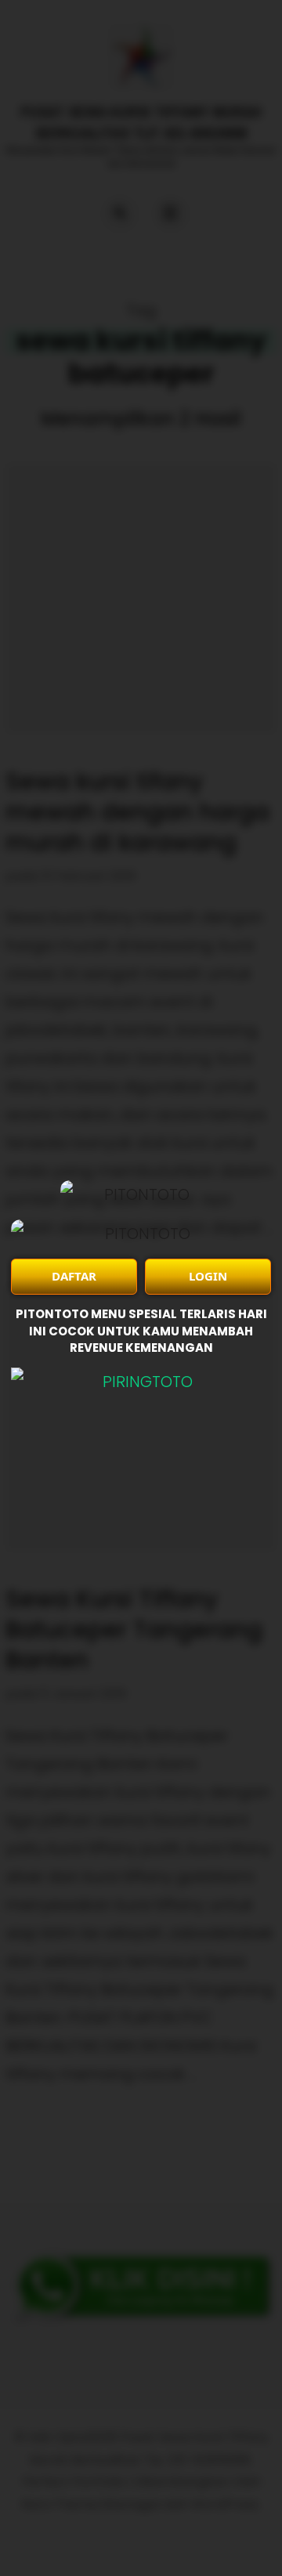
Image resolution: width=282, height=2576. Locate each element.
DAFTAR (74, 1276)
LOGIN (208, 1276)
